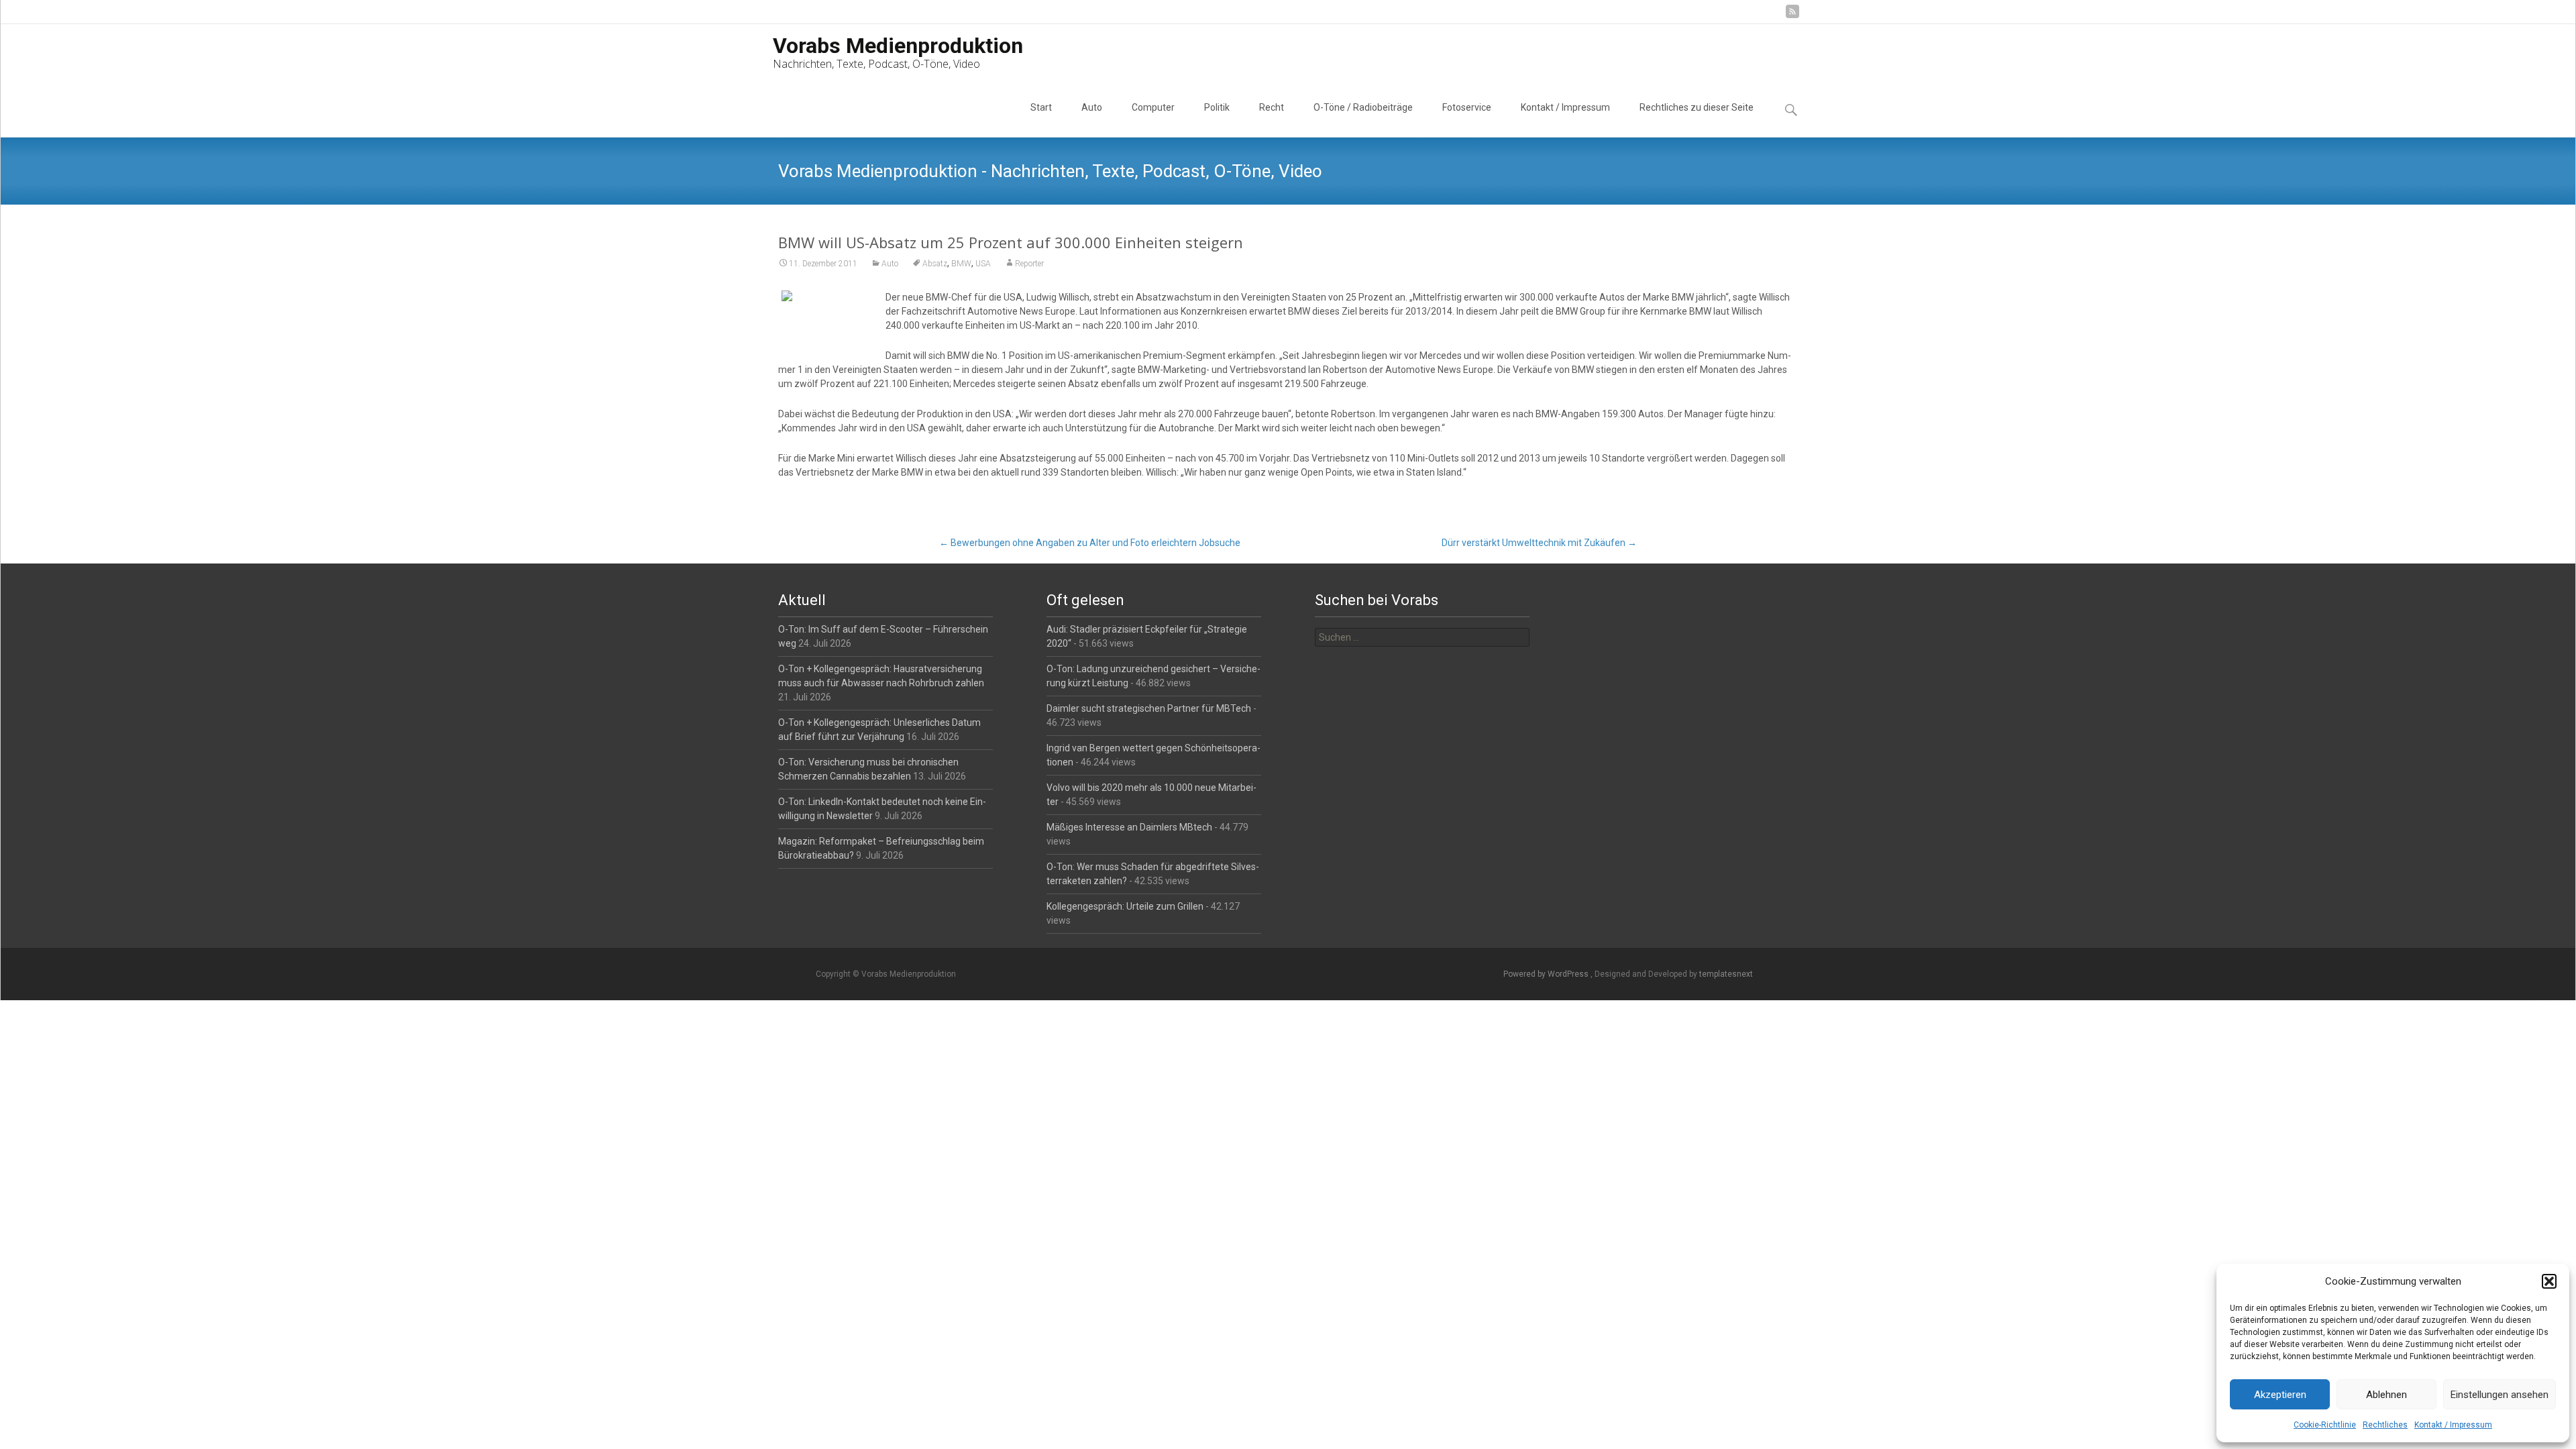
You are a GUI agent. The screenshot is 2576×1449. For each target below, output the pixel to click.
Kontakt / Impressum (2453, 1425)
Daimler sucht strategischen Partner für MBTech (1149, 708)
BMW (961, 264)
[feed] (1792, 16)
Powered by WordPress (1547, 974)
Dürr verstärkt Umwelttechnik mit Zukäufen (1539, 543)
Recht (1272, 107)
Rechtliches (2385, 1425)
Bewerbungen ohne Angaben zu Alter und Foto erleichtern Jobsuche (1090, 543)
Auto (1092, 107)
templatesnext (1726, 974)
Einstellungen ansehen (2500, 1395)
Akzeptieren (2280, 1395)
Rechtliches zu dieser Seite (1697, 107)
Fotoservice (1467, 107)
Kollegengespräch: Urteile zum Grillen (1125, 906)
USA (983, 264)
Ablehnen (2386, 1395)
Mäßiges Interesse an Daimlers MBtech (1129, 827)
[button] (2549, 1281)
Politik (1217, 107)
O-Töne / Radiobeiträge (1363, 107)
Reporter (1029, 264)
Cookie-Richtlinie (2325, 1425)
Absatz (935, 264)
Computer (1153, 107)
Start (1041, 107)
